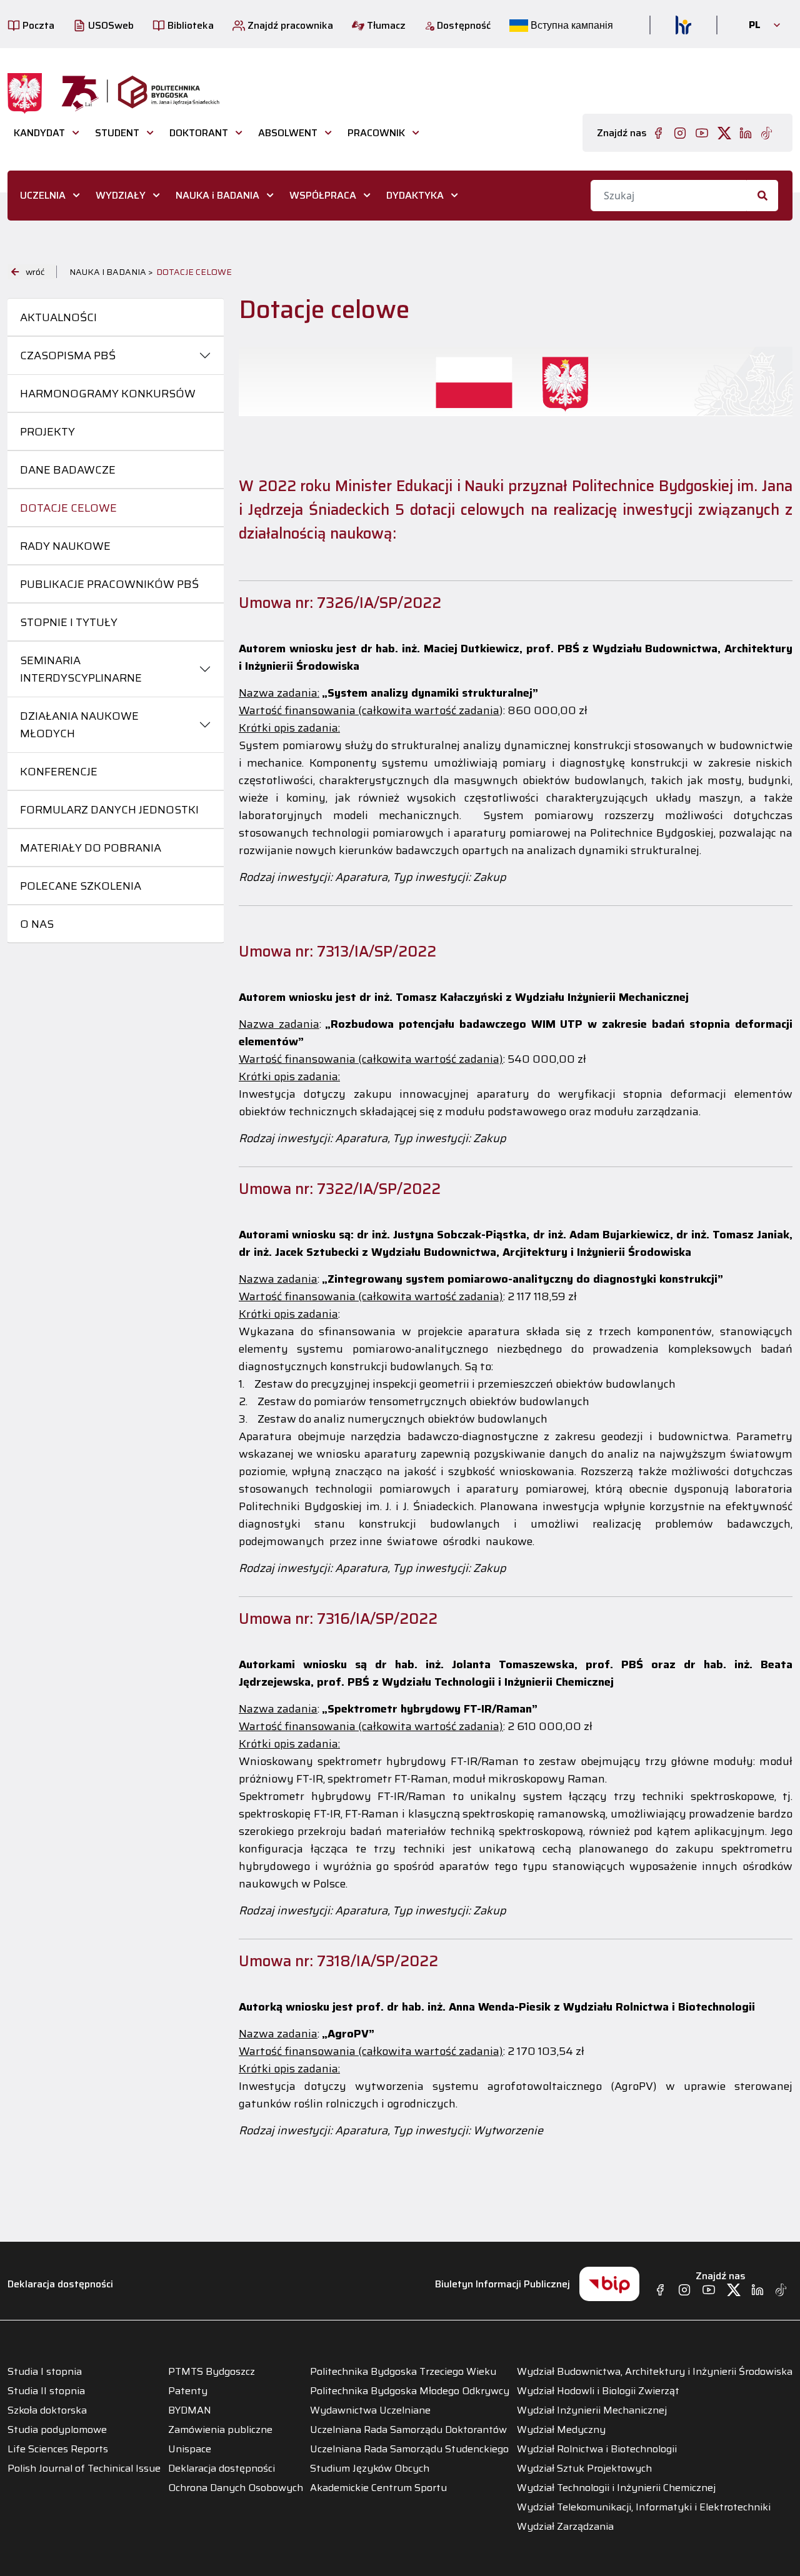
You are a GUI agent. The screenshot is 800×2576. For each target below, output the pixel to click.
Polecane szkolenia (81, 886)
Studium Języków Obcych (370, 2469)
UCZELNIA (43, 195)
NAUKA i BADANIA (217, 195)
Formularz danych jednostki (109, 810)
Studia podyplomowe (57, 2430)
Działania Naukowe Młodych (79, 725)
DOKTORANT (199, 133)
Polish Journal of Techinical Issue (84, 2469)
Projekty (47, 432)
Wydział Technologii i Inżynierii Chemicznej (616, 2488)
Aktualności (58, 317)
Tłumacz (385, 25)
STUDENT (117, 133)
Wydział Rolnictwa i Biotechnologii (597, 2449)
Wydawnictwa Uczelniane (370, 2410)
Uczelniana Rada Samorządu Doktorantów (408, 2430)
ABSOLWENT (288, 133)
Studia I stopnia (45, 2372)
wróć (35, 272)
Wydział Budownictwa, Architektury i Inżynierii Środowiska (655, 2372)
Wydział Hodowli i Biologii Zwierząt (598, 2391)
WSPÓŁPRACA (323, 195)
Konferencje (59, 772)
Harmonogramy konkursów (108, 394)
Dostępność (462, 25)
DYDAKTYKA (415, 195)
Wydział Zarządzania (565, 2527)
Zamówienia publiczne (220, 2430)
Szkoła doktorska (47, 2410)
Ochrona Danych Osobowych (236, 2488)
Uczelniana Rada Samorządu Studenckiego (409, 2449)
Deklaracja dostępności (60, 2284)
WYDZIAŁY (121, 195)
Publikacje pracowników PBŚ (109, 584)
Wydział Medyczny (561, 2430)
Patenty (188, 2391)
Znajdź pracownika (289, 25)
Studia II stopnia (46, 2391)
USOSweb (110, 25)
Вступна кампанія (571, 25)
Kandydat (39, 133)
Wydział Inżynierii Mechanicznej (592, 2410)
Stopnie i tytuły (69, 622)
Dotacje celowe (68, 508)
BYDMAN (190, 2410)
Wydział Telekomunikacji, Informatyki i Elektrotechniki (644, 2507)
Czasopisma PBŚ (68, 356)
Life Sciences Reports (58, 2449)
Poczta (37, 25)
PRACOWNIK (376, 133)
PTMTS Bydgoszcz (212, 2372)
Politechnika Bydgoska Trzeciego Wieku (403, 2372)
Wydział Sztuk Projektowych (584, 2469)
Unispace (190, 2449)
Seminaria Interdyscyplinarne (81, 669)
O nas (37, 924)
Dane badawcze (68, 470)
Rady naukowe (65, 546)
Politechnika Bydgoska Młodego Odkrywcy (410, 2391)
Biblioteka (189, 25)
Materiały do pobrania (91, 848)
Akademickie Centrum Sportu (378, 2488)
